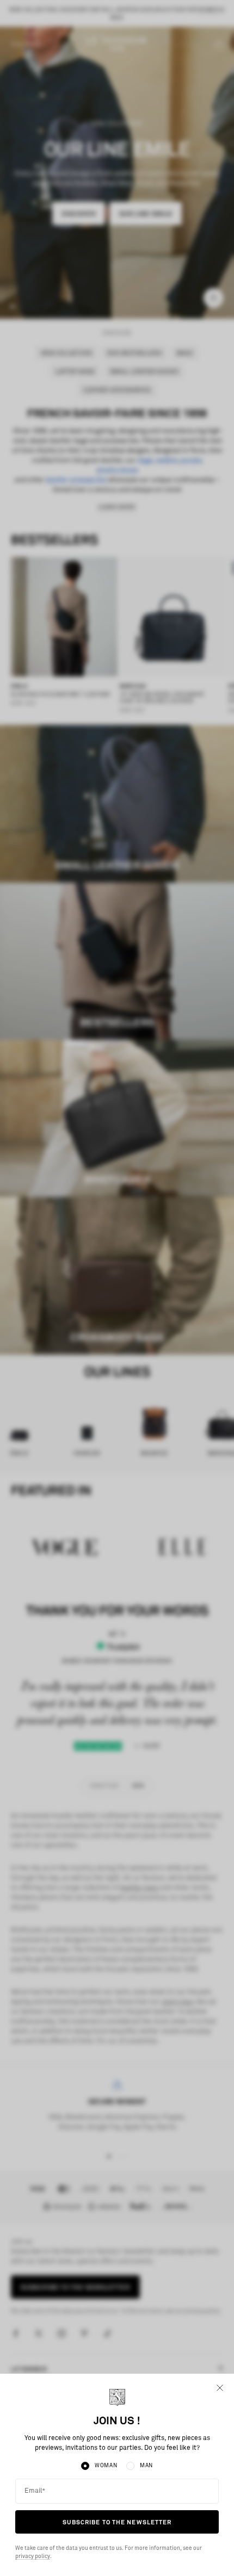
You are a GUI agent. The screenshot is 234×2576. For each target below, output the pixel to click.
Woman (106, 2466)
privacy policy (33, 2556)
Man (146, 2466)
